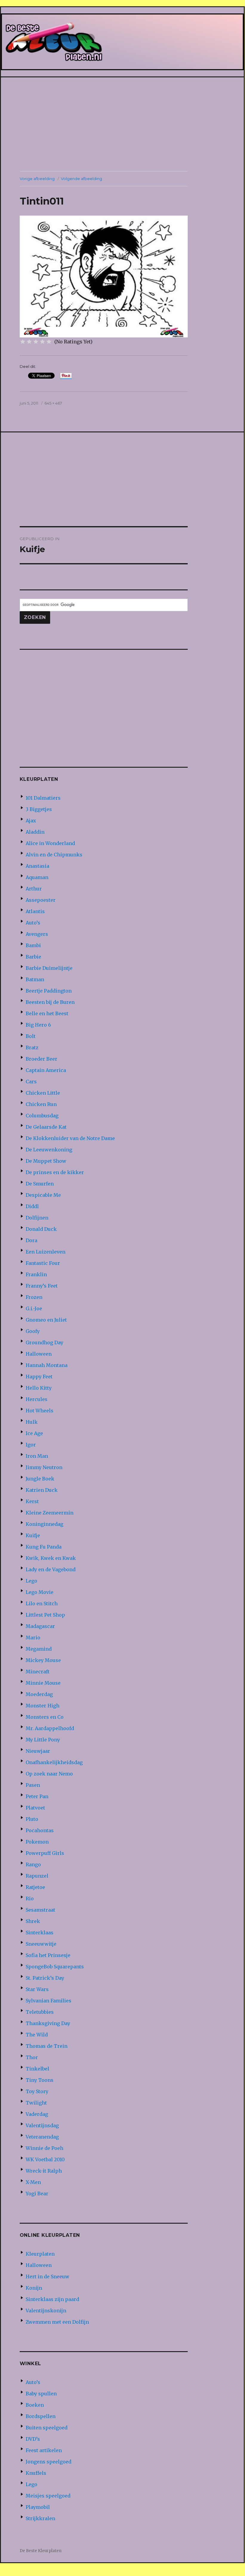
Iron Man (37, 1456)
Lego (31, 1581)
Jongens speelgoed (48, 2462)
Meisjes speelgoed (48, 2496)
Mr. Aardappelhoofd (50, 1728)
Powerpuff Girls (45, 1853)
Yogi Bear (37, 2193)
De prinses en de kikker (55, 1172)
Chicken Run (41, 1104)
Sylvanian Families (48, 2001)
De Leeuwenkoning (49, 1150)
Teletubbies (40, 2012)
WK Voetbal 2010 (45, 2159)
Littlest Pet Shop (45, 1615)
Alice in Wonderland (50, 843)
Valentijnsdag (42, 2125)
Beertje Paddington (49, 991)
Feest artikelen (44, 2450)
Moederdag (39, 1694)
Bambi (33, 945)
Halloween (39, 1354)
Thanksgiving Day (48, 2023)
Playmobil (38, 2507)
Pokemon (37, 1842)
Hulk (32, 1422)
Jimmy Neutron (44, 1467)
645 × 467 (53, 403)
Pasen (33, 1785)
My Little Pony (43, 1740)
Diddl (32, 1206)
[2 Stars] (29, 342)
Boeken (35, 2405)
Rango (33, 1864)
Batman (35, 979)
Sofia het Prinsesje (48, 1955)
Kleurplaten (40, 2254)
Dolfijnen (37, 1218)
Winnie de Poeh (44, 2148)
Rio (30, 1898)
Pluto (32, 1819)
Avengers (37, 934)
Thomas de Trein (47, 2046)
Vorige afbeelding (37, 179)
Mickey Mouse (43, 1660)
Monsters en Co (45, 1717)
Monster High (43, 1706)
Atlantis (35, 911)
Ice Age (34, 1433)
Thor (32, 2057)
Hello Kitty (39, 1388)
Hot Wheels (40, 1411)
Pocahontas (40, 1830)
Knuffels (36, 2473)
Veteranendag (42, 2137)
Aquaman (37, 877)
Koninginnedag (44, 1524)
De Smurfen (40, 1184)
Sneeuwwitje (41, 1944)
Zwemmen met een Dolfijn (57, 2322)
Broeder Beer (41, 1059)
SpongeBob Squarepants (55, 1967)
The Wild (37, 2035)
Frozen (34, 1297)
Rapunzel (37, 1876)
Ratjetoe (35, 1887)
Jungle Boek (40, 1479)
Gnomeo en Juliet (46, 1320)
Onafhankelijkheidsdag (54, 1762)
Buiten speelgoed (47, 2428)
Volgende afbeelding (81, 179)
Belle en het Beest (47, 1013)
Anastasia (37, 866)
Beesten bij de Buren (50, 1002)
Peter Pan (37, 1796)
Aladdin (35, 832)
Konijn (34, 2288)
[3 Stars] (36, 342)
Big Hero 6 (38, 1025)
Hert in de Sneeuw (47, 2277)
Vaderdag (37, 2114)
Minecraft (38, 1672)
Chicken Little (43, 1093)
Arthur (34, 889)
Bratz (32, 1047)
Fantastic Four (43, 1263)
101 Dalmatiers (43, 798)
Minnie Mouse (43, 1683)
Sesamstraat (40, 1910)
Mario (33, 1638)
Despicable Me (43, 1195)
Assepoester (41, 900)
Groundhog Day (44, 1342)
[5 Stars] (49, 342)
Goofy (33, 1331)
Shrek (33, 1921)
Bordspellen (41, 2416)
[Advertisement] (124, 125)
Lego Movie (40, 1592)
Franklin (36, 1274)
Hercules (37, 1399)
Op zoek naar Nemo (49, 1774)
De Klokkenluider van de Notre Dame (70, 1138)
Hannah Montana (47, 1365)
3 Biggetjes (39, 809)
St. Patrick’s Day (45, 1978)
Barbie (33, 957)
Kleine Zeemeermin (50, 1513)
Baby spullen (41, 2394)
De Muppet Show (46, 1161)
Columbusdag (42, 1116)
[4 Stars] (42, 342)
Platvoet (35, 1808)
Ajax (31, 821)
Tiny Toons (40, 2080)
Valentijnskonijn (46, 2311)
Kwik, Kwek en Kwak (51, 1558)
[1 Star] (23, 342)
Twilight (36, 2103)
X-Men (33, 2182)
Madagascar (40, 1626)
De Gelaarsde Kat (46, 1127)
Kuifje (33, 1535)
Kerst (32, 1501)
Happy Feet (39, 1377)
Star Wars (37, 1989)
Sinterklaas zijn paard (52, 2299)
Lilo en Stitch (42, 1603)
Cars (31, 1082)
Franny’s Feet (42, 1286)
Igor (31, 1445)
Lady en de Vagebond (51, 1569)
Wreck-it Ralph (44, 2171)
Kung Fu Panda (44, 1547)
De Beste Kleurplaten (41, 2551)
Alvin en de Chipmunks (54, 855)
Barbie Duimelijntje (49, 968)
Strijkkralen (40, 2518)
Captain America (46, 1070)
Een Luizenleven (46, 1252)
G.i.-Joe (34, 1308)
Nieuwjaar (38, 1751)
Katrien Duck (42, 1490)
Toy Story (37, 2091)
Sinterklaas (40, 1933)
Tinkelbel (37, 2069)
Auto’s (33, 923)
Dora (31, 1240)
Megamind (39, 1649)
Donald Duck (41, 1229)
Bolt (31, 1036)
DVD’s (33, 2439)
